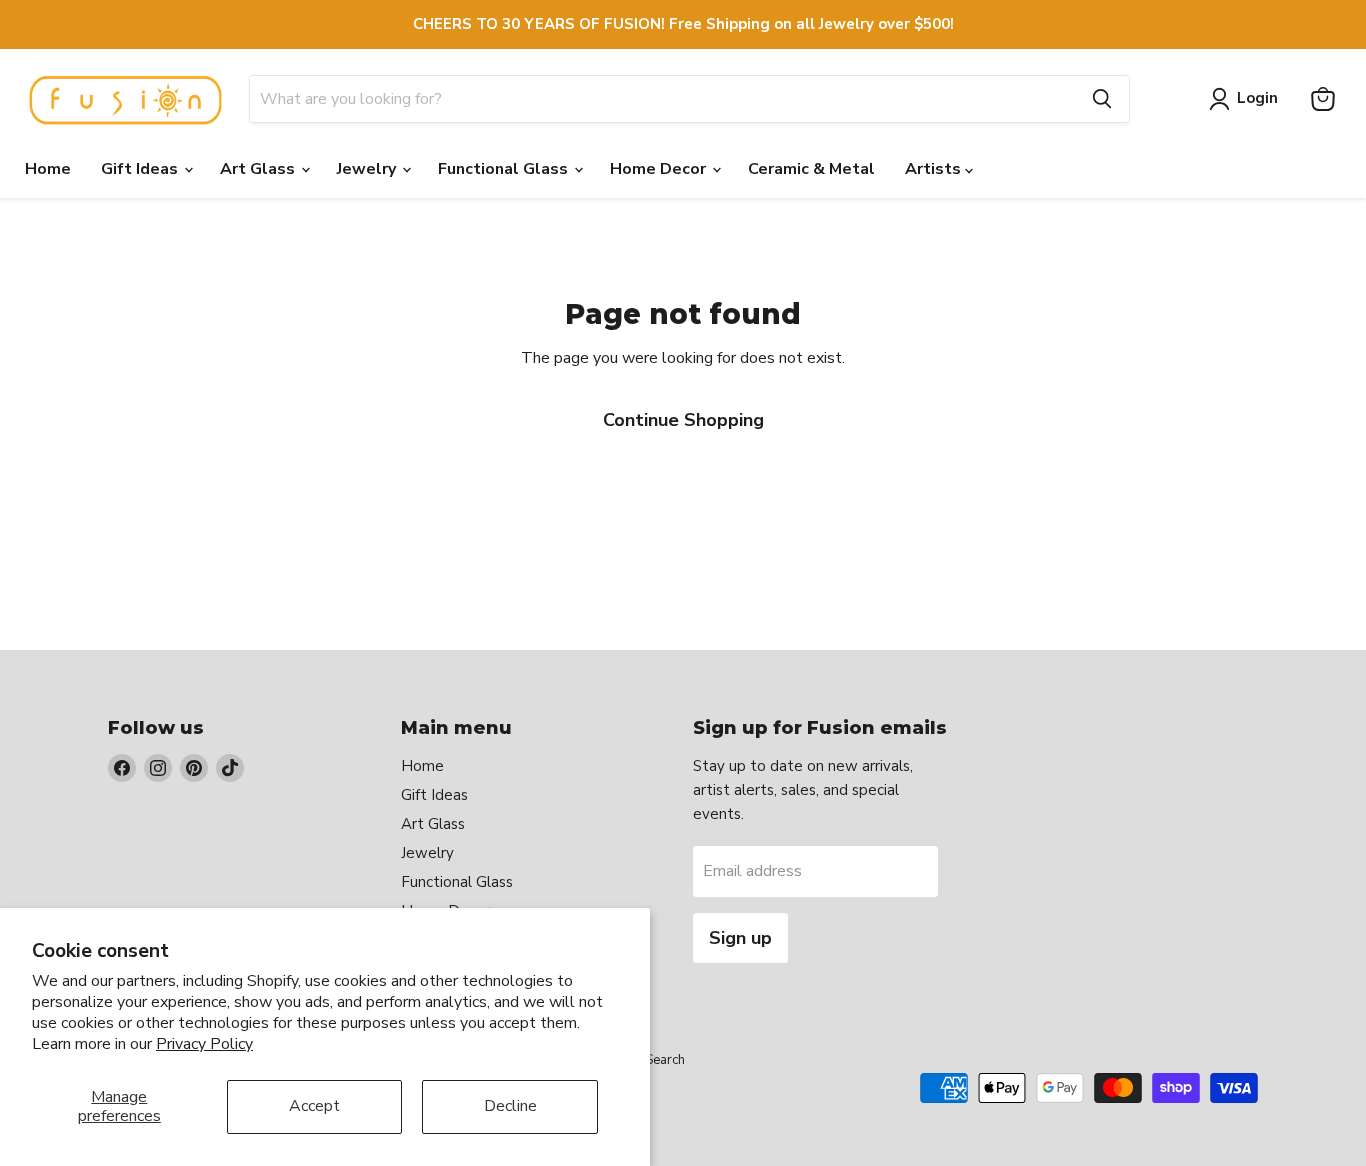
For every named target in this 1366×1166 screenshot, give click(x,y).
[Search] (1102, 99)
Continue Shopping (683, 420)
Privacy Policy (204, 1044)
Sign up (740, 938)
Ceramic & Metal (811, 169)
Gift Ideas (141, 169)
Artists (935, 169)
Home (48, 169)
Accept (314, 1106)
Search (665, 1060)
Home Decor (660, 169)
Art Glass (259, 169)
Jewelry (368, 169)
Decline (510, 1106)
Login (1257, 98)
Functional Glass (505, 169)
